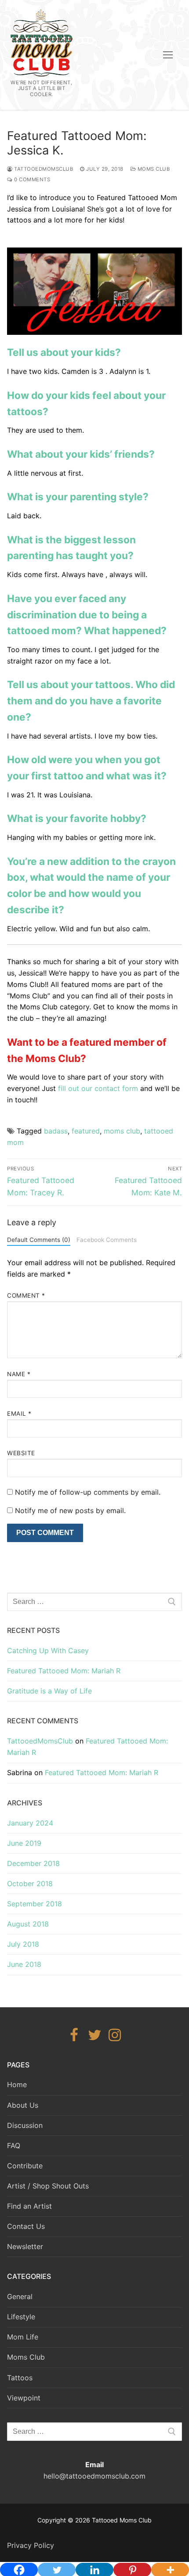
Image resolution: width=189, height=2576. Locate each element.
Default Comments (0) (39, 1240)
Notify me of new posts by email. (70, 1510)
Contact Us (26, 2226)
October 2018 (30, 1884)
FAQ (14, 2145)
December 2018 (33, 1863)
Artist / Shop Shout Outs (48, 2186)
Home (17, 2084)
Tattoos (20, 2378)
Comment (26, 1295)
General (20, 2296)
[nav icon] (168, 55)
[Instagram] (115, 2035)
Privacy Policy (31, 2545)
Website (21, 1453)
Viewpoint (24, 2398)
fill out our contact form (98, 1088)
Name (19, 1374)
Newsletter (25, 2246)
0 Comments (31, 179)
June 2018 (24, 1964)
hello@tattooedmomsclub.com (94, 2476)
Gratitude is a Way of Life (49, 1691)
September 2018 (35, 1904)
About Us (23, 2105)
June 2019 (24, 1843)
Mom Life (23, 2337)
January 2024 (30, 1823)
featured (86, 1131)
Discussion (25, 2125)
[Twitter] (94, 2035)
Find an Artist (29, 2206)
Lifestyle (21, 2317)
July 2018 (23, 1944)
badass (56, 1131)
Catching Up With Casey (48, 1650)
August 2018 (28, 1924)
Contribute (25, 2166)
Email (19, 1414)
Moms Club (153, 169)
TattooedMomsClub (43, 169)
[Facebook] (74, 2035)
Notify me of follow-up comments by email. (88, 1492)
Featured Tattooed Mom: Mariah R (64, 1671)
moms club (122, 1131)
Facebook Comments (107, 1240)
